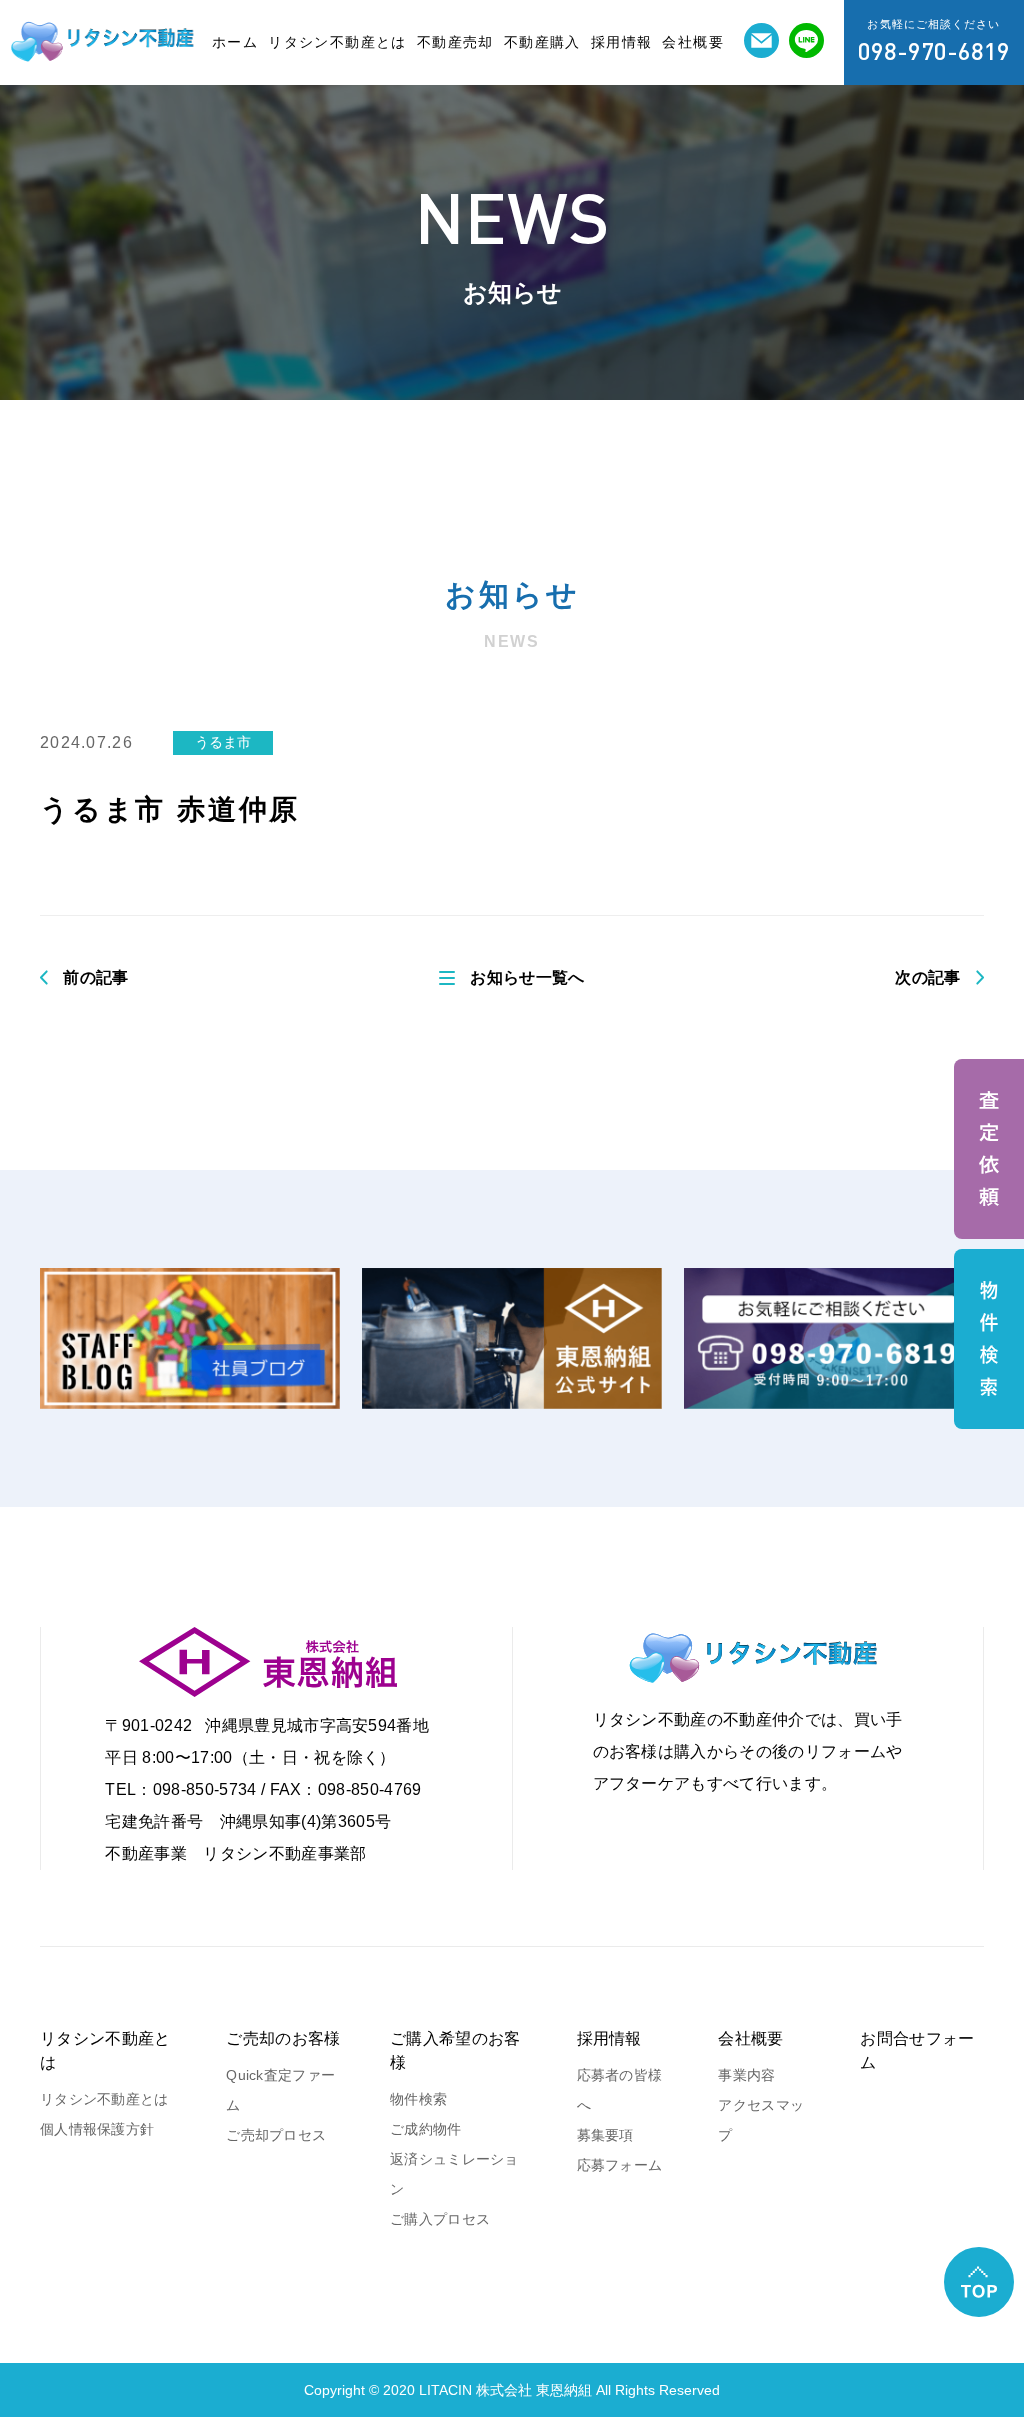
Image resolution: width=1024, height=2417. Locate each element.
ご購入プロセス (440, 2219)
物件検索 (418, 2099)
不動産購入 (542, 42)
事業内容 (746, 2075)
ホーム (235, 42)
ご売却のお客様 (283, 2038)
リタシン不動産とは (337, 42)
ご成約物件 (425, 2129)
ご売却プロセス (276, 2135)
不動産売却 (455, 42)
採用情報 (622, 42)
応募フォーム (620, 2165)
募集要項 (605, 2135)
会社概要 (693, 42)
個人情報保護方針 (97, 2129)
